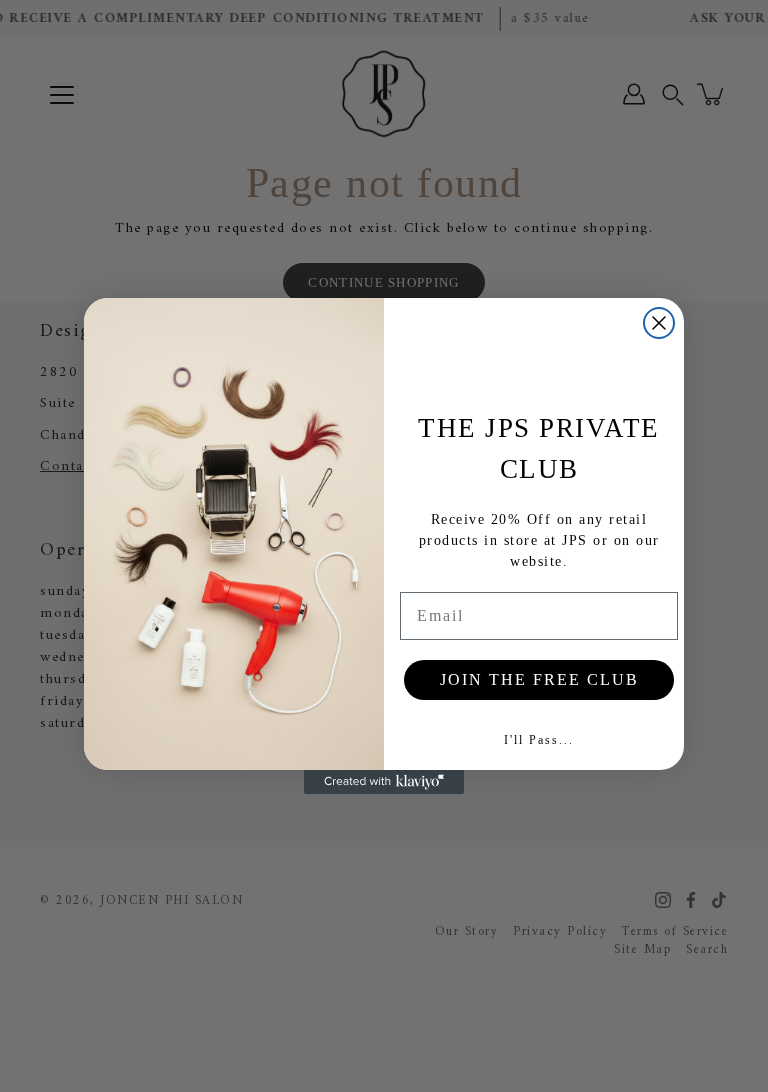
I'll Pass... (539, 740)
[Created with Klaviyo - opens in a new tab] (384, 782)
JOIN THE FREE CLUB (539, 679)
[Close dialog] (659, 323)
